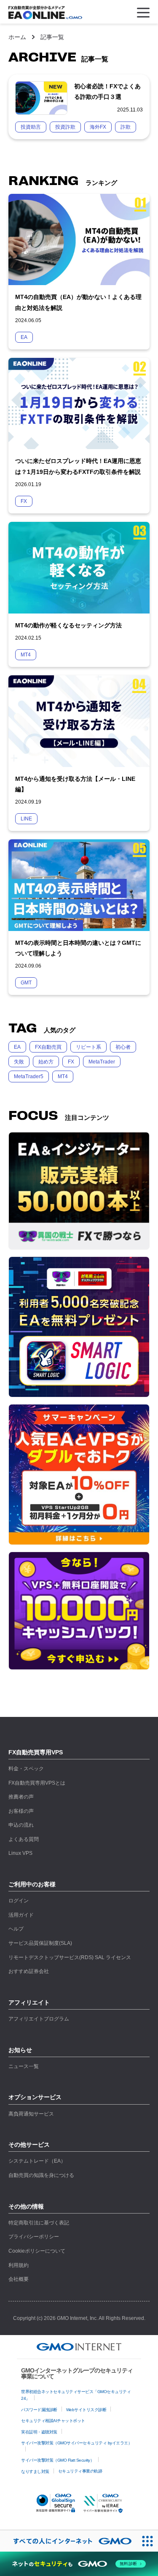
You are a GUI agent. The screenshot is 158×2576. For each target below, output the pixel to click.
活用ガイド (21, 1915)
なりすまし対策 (35, 2472)
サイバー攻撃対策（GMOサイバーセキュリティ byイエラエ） (76, 2443)
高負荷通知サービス (31, 2114)
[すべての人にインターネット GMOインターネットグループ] (68, 2541)
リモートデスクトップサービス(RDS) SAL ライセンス (70, 1957)
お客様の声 (21, 1811)
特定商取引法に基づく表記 (39, 2223)
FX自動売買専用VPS (36, 1752)
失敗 (19, 1062)
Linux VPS (20, 1853)
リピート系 (88, 1047)
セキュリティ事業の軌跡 (80, 2471)
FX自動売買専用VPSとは (37, 1783)
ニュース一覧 (24, 2066)
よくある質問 (24, 1839)
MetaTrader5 (29, 1076)
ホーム (17, 37)
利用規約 (19, 2265)
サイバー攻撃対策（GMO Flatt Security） (58, 2460)
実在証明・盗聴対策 (39, 2432)
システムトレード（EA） (37, 2161)
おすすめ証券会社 (29, 1971)
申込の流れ (21, 1825)
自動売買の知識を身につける (41, 2175)
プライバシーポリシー (34, 2237)
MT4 (63, 1076)
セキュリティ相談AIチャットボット (53, 2421)
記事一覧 (52, 37)
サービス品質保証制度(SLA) (40, 1943)
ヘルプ (16, 1929)
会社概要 (19, 2279)
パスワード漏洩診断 (39, 2410)
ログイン (19, 1901)
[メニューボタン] (143, 13)
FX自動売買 (48, 1047)
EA (17, 1047)
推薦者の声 (21, 1797)
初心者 (123, 1047)
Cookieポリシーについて (37, 2251)
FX (71, 1062)
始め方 (46, 1062)
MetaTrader (102, 1062)
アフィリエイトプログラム (39, 2019)
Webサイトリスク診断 (86, 2410)
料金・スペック (26, 1769)
